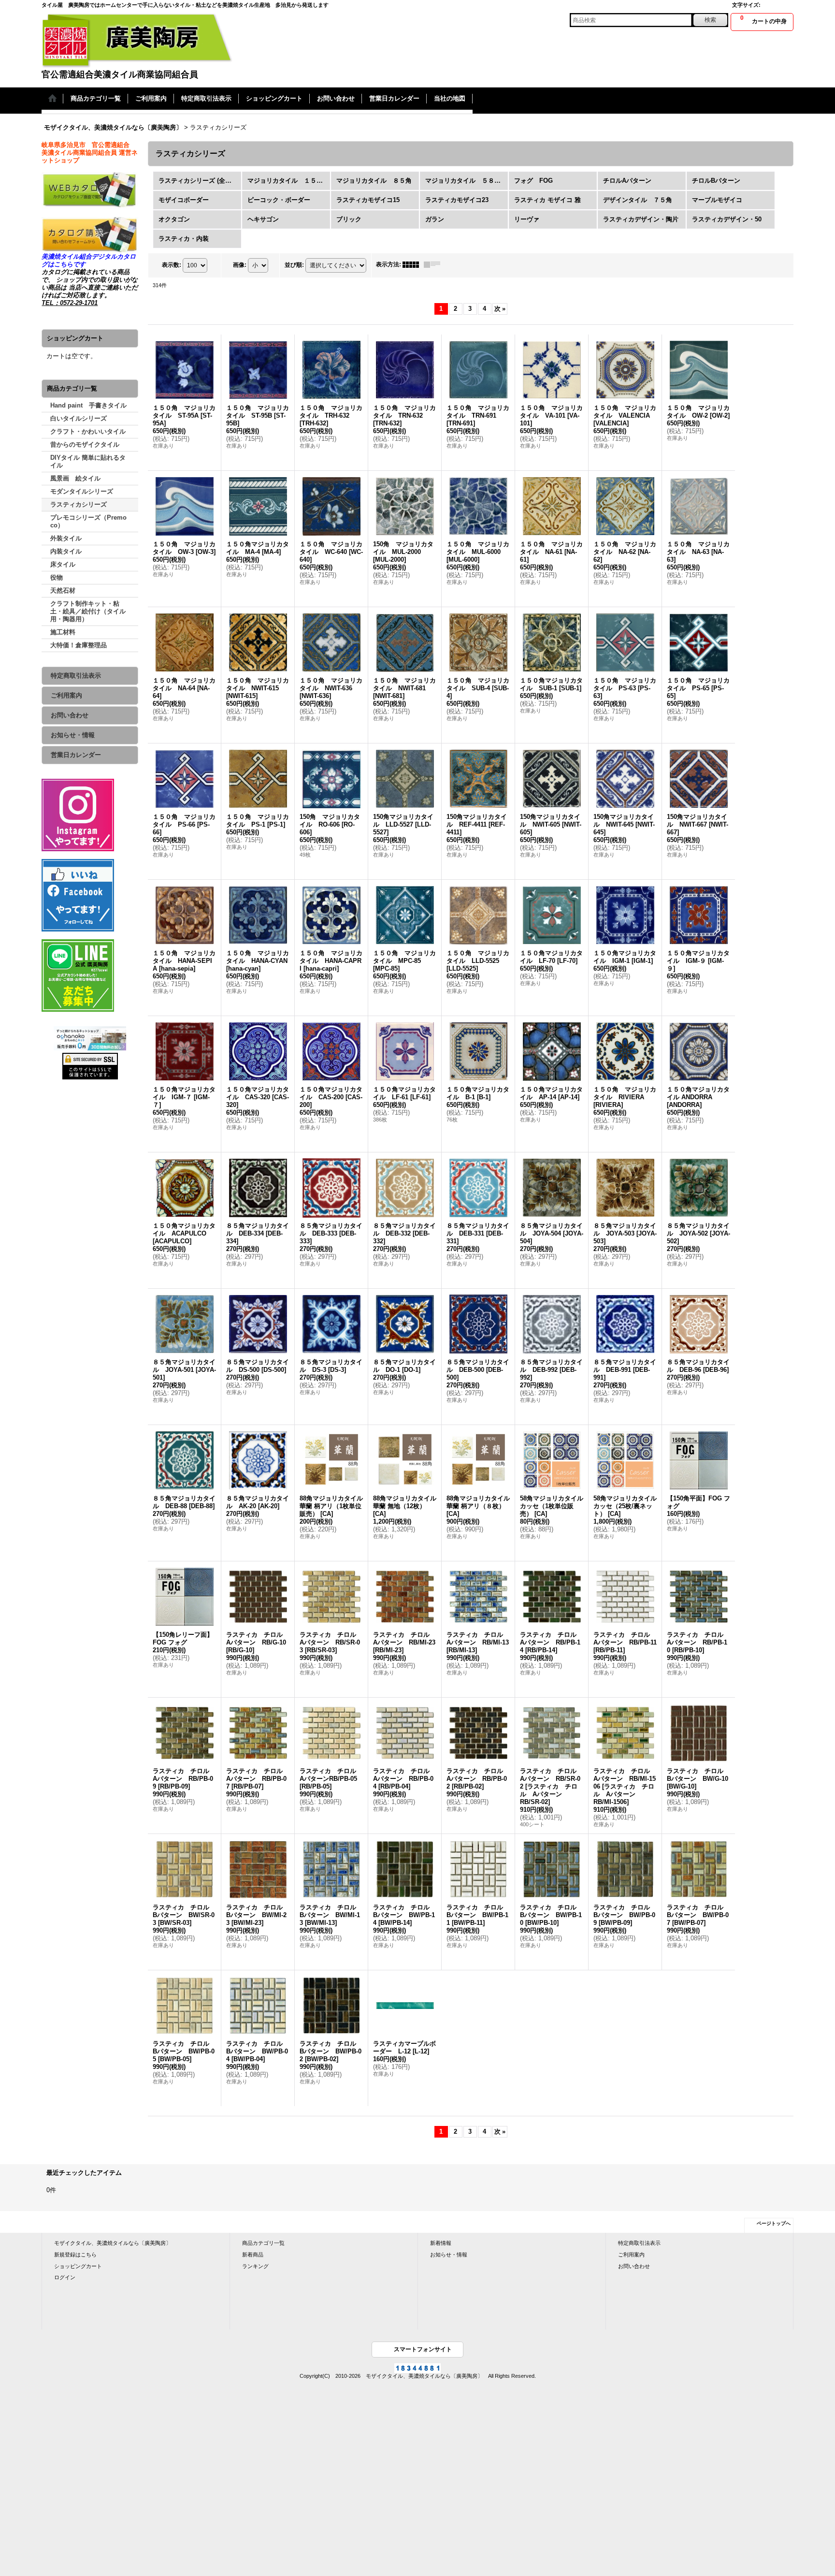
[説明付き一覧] (434, 264)
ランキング (255, 2266)
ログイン (65, 2277)
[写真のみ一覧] (413, 264)
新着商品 (253, 2255)
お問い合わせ (70, 715)
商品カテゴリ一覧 (263, 2243)
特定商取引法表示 (76, 676)
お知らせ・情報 (73, 735)
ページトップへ (774, 2223)
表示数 (172, 265)
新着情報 (441, 2243)
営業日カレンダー (76, 755)
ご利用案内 (66, 695)
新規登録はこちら (75, 2255)
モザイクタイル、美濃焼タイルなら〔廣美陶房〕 (113, 2243)
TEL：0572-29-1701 (70, 303)
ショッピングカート (78, 2266)
